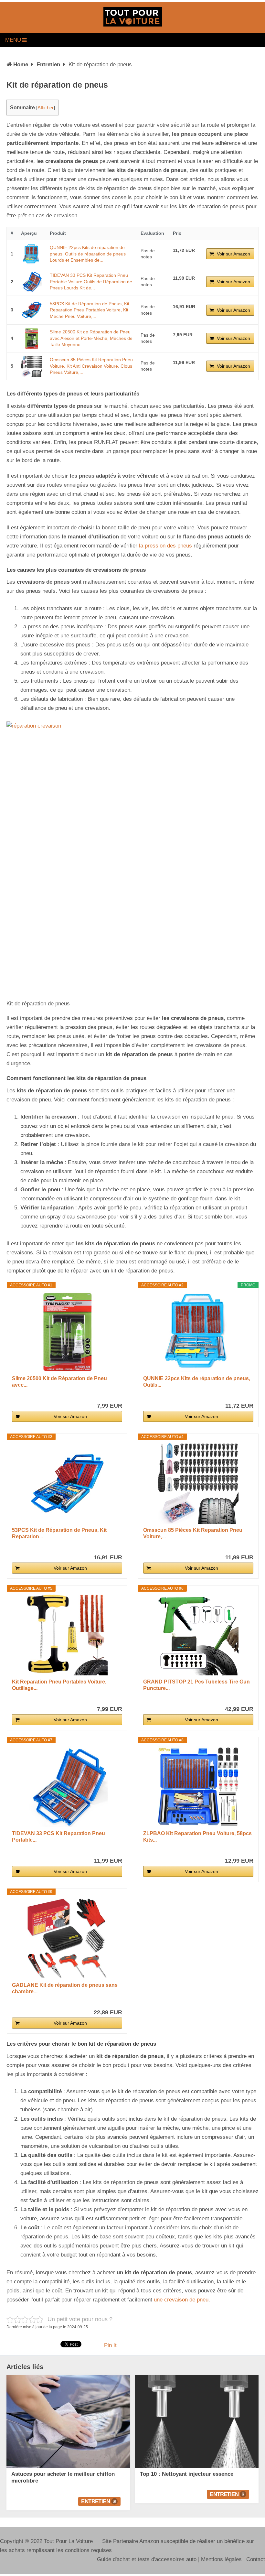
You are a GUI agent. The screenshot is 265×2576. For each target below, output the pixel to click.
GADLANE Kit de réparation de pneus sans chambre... (65, 1988)
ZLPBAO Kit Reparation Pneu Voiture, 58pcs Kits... (197, 1837)
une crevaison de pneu (181, 2300)
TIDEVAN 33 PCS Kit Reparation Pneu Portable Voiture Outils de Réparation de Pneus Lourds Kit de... (91, 281)
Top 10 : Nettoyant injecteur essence (187, 2474)
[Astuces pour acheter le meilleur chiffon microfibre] (68, 2421)
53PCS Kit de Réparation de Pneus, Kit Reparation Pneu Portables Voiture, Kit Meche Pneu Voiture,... (90, 310)
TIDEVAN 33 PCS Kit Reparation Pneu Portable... (58, 1837)
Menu (13, 40)
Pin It (110, 2345)
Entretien (48, 65)
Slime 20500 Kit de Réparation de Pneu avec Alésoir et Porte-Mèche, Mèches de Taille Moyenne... (91, 338)
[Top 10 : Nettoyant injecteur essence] (197, 2421)
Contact (256, 2559)
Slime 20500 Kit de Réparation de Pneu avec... (59, 1382)
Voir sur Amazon (233, 254)
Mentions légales (221, 2559)
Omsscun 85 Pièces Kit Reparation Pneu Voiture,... (193, 1533)
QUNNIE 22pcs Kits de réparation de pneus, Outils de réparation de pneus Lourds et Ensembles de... (88, 254)
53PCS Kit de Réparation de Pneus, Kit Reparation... (59, 1533)
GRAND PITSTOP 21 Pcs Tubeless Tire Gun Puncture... (196, 1685)
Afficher (46, 108)
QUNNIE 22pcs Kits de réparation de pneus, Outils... (197, 1382)
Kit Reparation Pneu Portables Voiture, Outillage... (59, 1685)
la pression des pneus (165, 546)
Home (21, 65)
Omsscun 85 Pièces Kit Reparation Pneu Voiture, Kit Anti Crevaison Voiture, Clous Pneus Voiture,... (91, 366)
